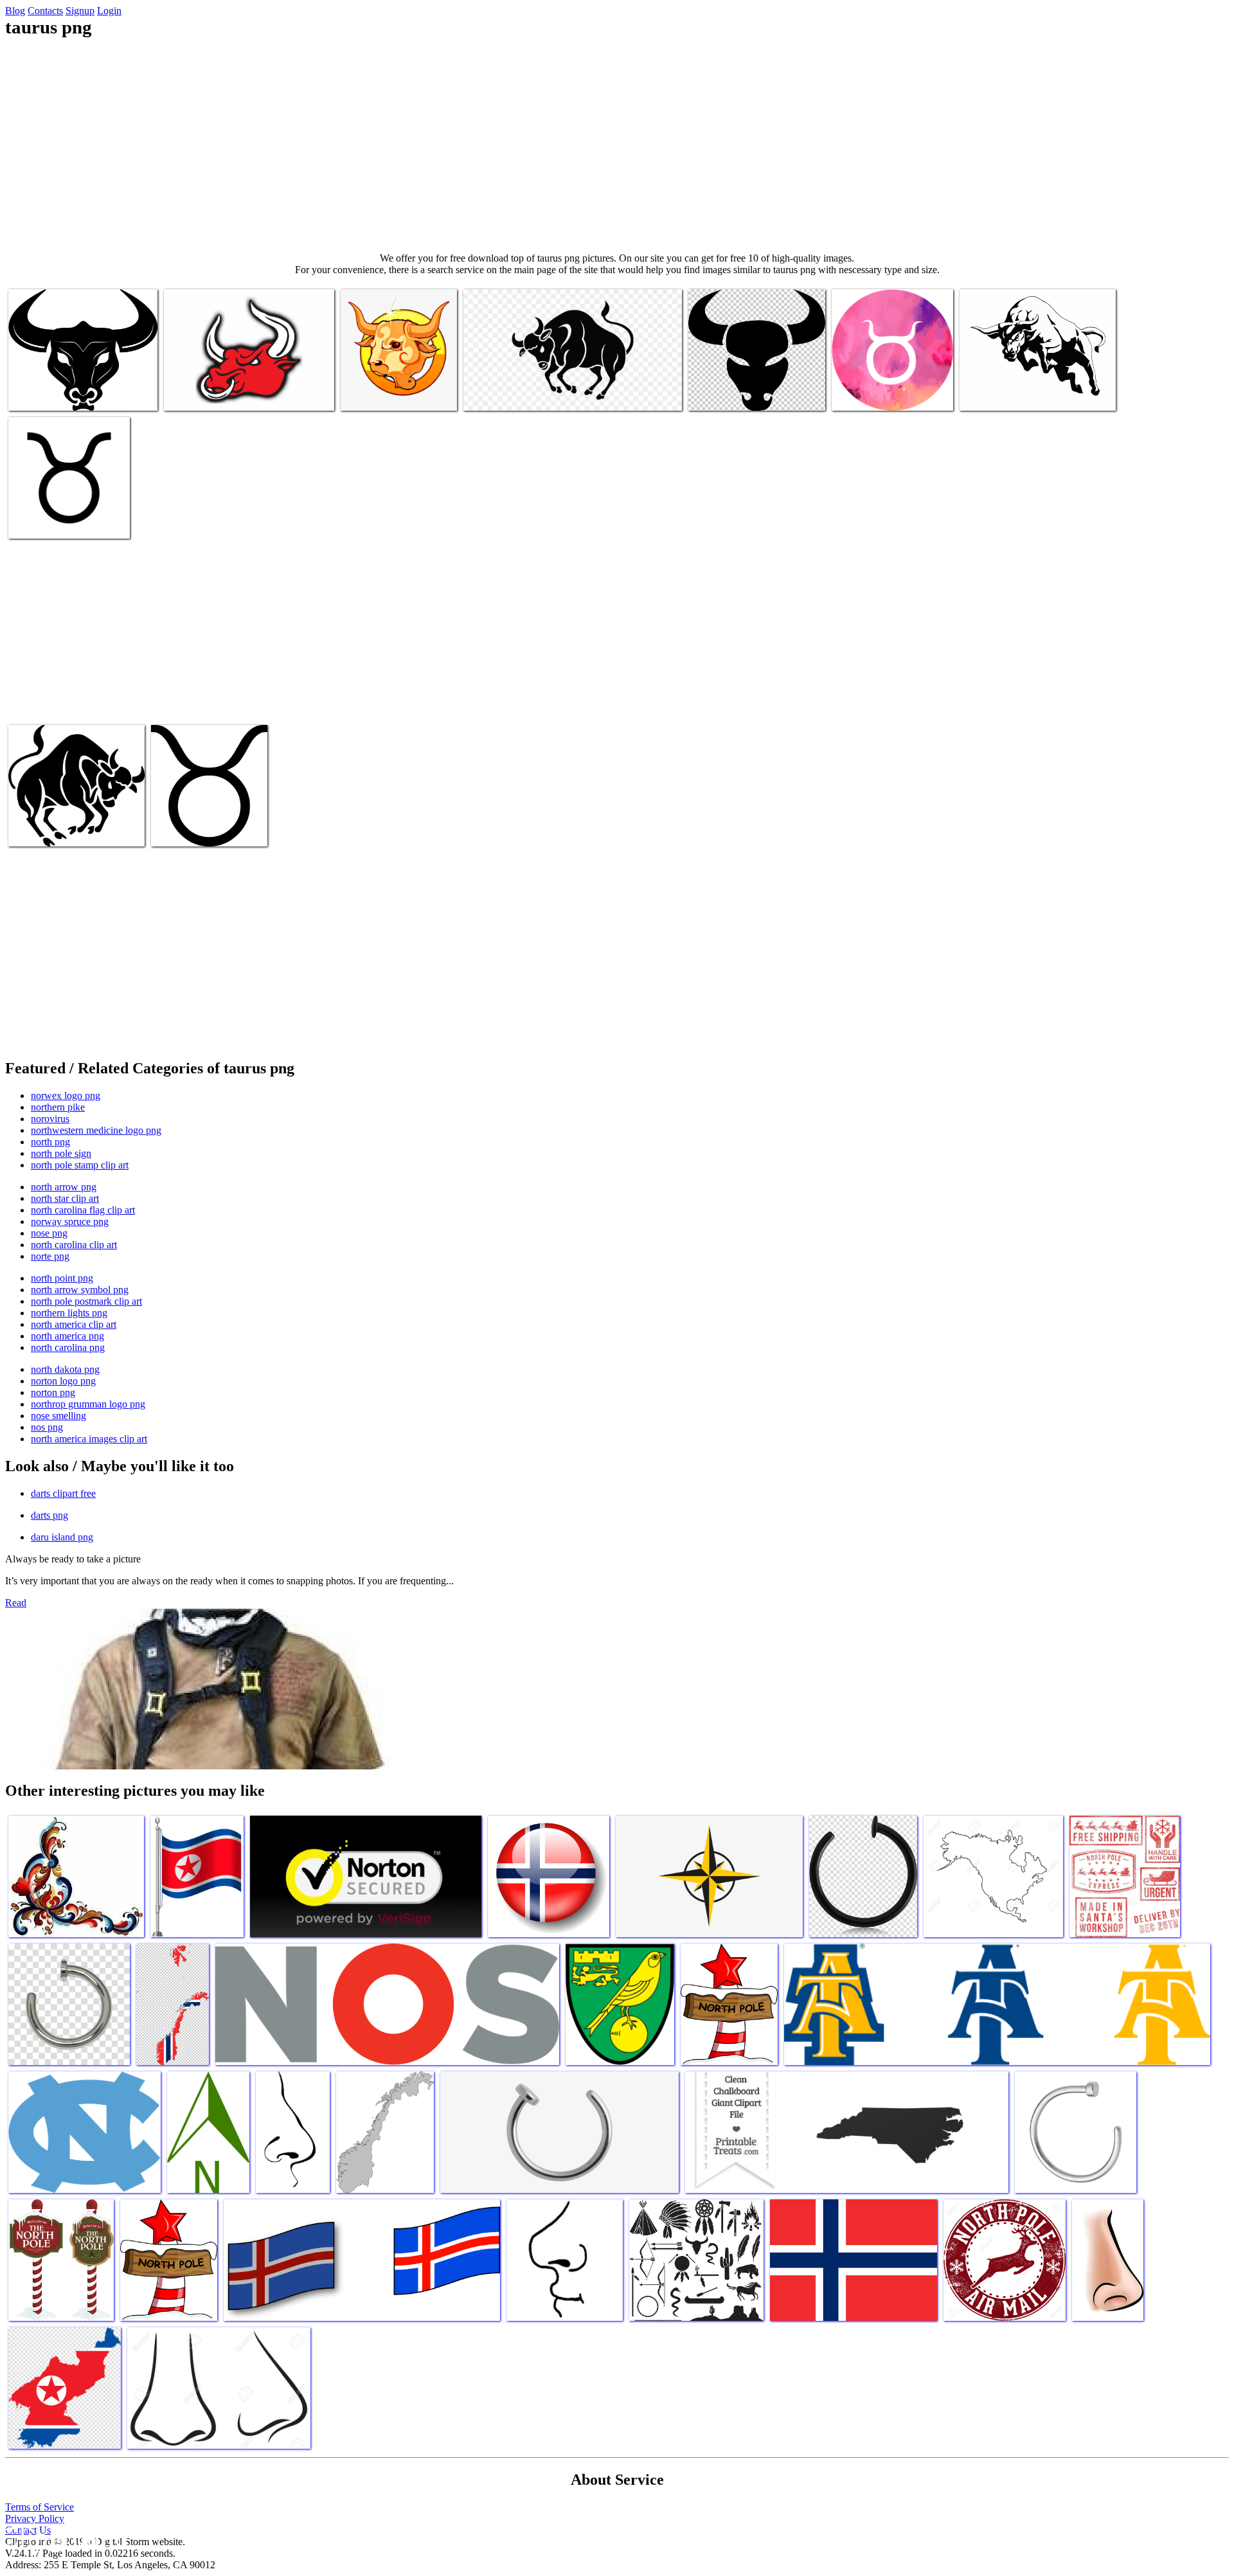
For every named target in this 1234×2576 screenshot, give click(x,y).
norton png (53, 1392)
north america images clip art (89, 1439)
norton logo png (63, 1381)
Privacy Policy (35, 2518)
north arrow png (64, 1187)
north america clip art (74, 1324)
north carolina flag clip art (83, 1210)
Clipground (64, 2537)
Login (109, 11)
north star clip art (65, 1198)
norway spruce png (70, 1221)
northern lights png (69, 1313)
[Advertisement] (617, 145)
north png (50, 1142)
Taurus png (32, 393)
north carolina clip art (74, 1245)
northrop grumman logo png (88, 1404)
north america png (67, 1336)
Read (16, 1603)
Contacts (45, 11)
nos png (47, 1427)
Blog (15, 11)
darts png (49, 1515)
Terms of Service (40, 2507)
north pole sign (61, 1153)
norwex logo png (66, 1096)
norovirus (50, 1119)
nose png (49, 1233)
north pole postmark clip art (86, 1301)
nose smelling (58, 1416)
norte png (50, 1256)
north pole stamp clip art (80, 1165)
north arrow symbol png (80, 1290)
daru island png (62, 1537)
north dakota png (65, 1369)
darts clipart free (63, 1493)
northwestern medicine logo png (96, 1130)
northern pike (58, 1107)
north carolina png (68, 1347)
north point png (62, 1278)
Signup (80, 11)
